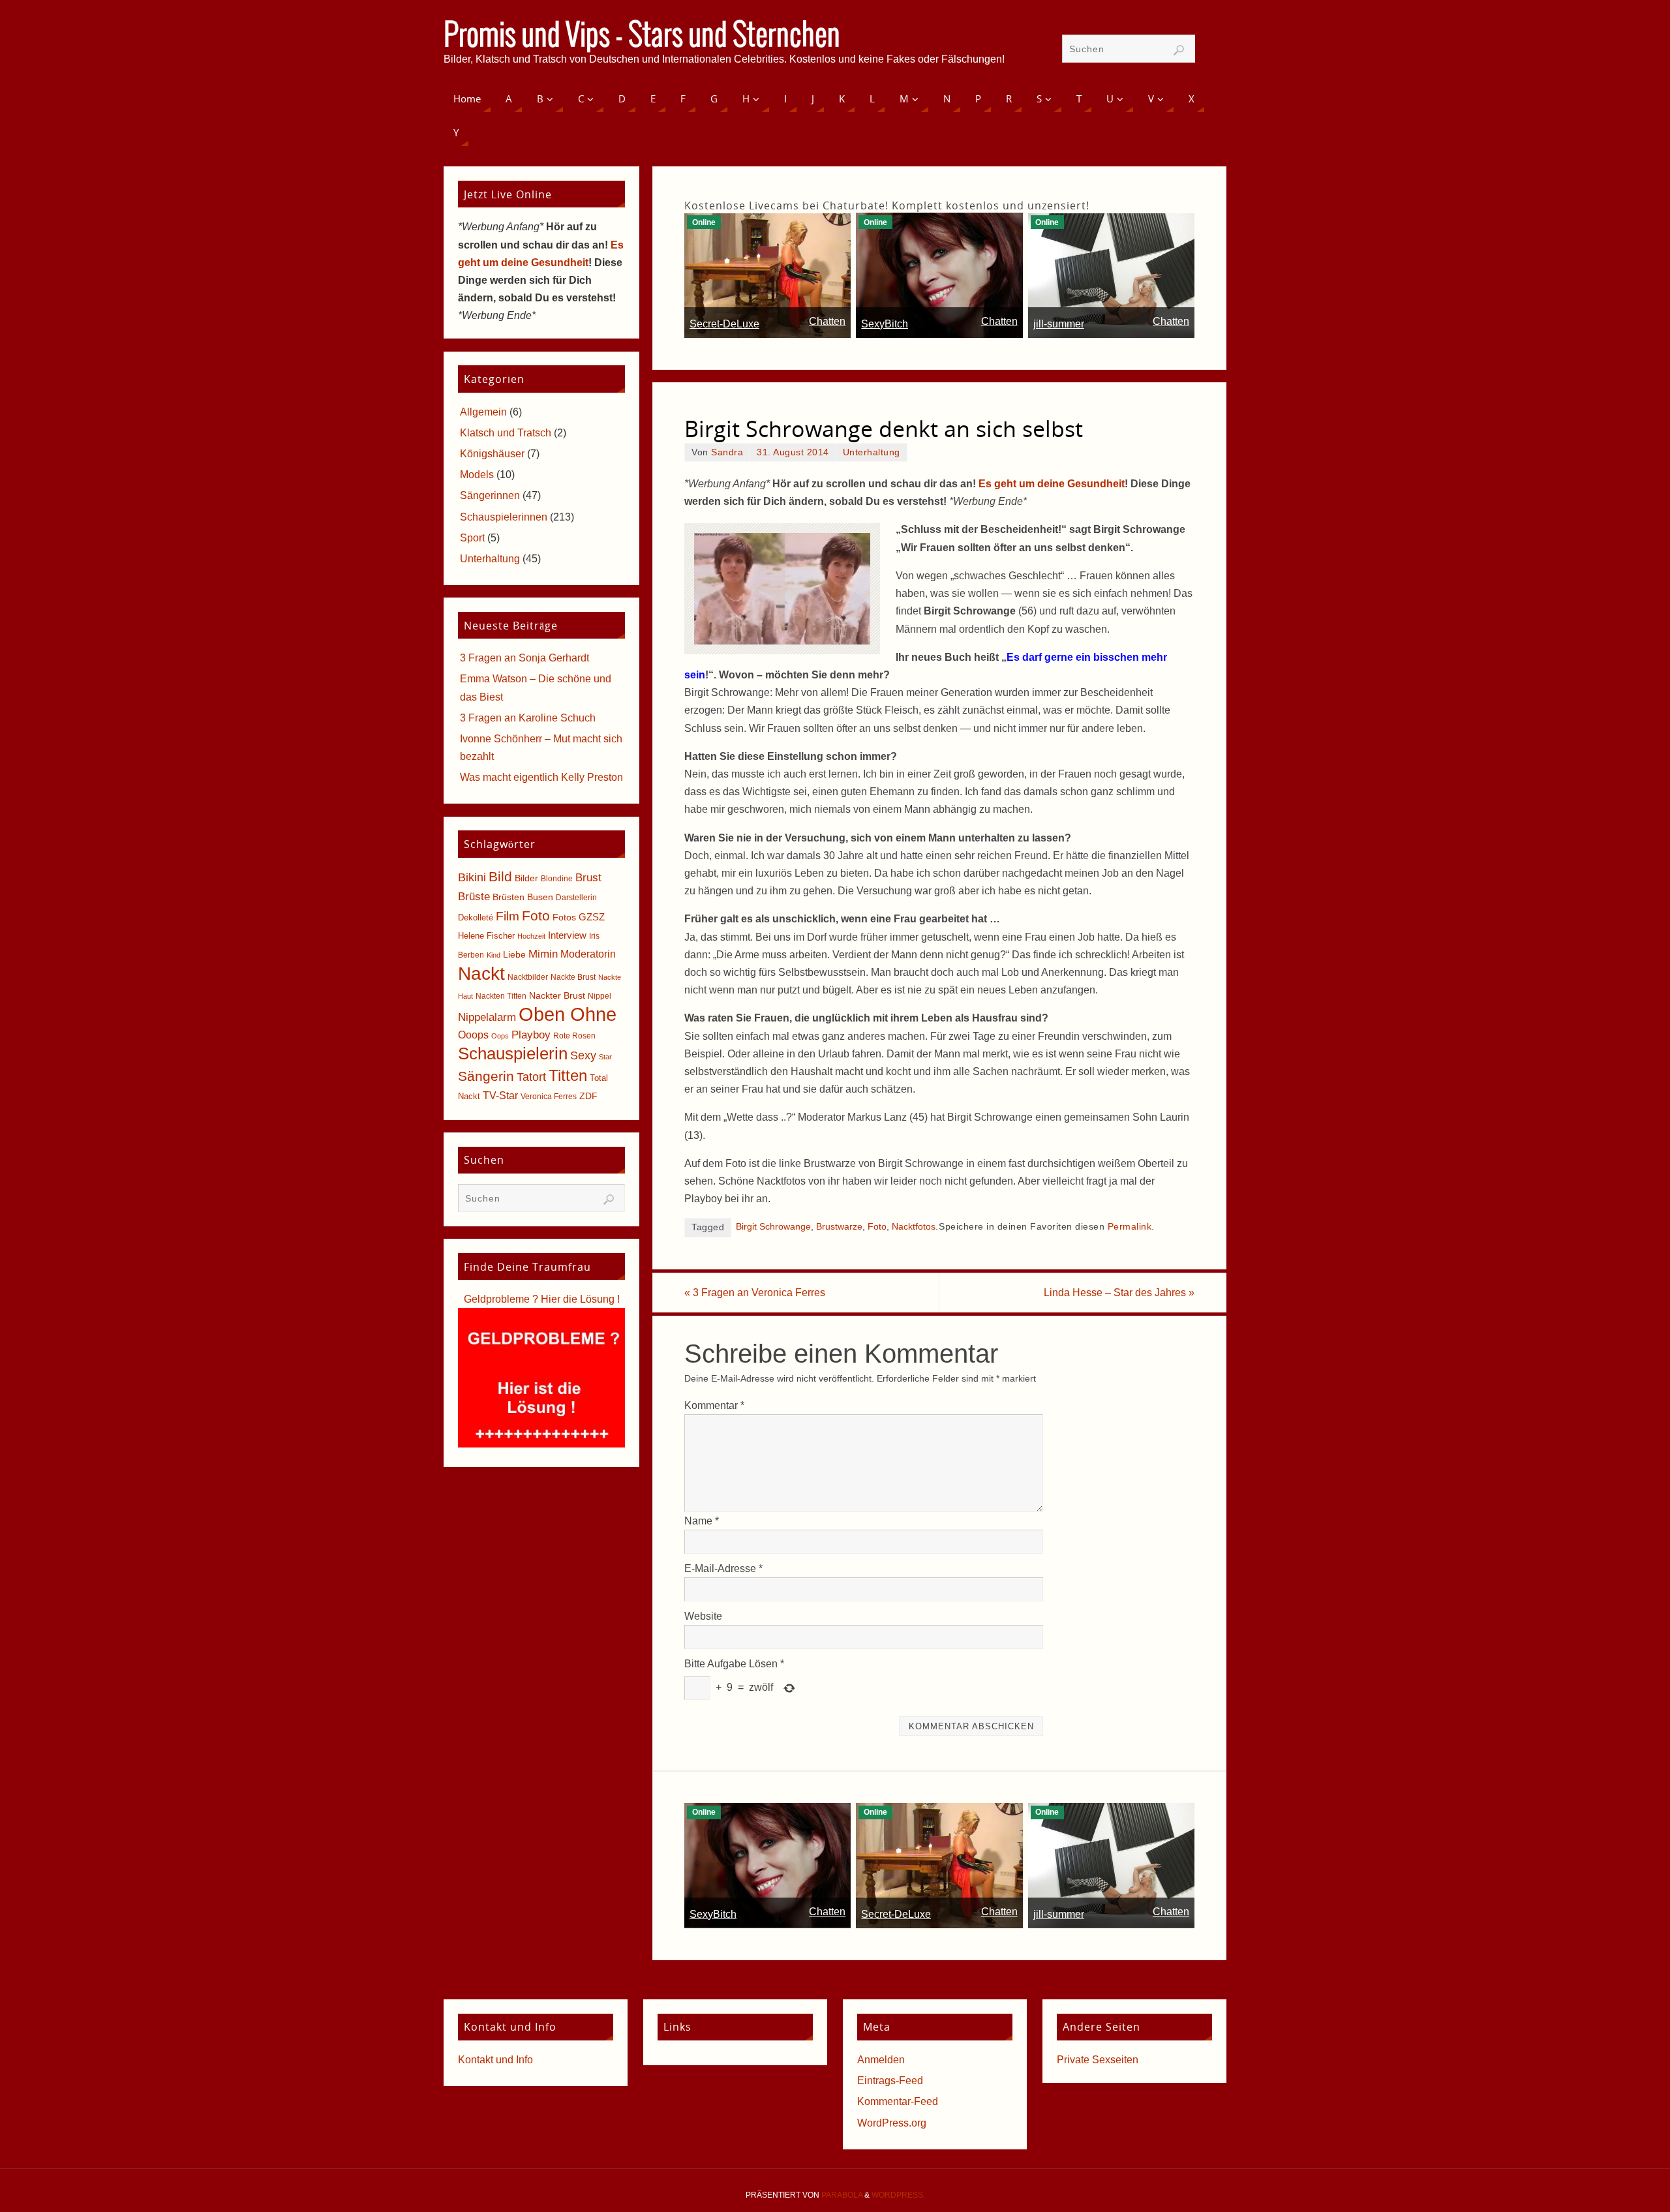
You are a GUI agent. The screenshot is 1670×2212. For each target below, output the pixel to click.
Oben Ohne (568, 1014)
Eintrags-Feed (890, 2081)
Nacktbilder (528, 977)
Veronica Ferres (549, 1097)
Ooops (473, 1035)
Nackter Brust (557, 996)
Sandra (727, 452)
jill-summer (1059, 324)
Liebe (514, 954)
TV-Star (500, 1095)
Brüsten (509, 897)
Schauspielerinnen (504, 517)
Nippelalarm (487, 1017)
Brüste (474, 897)
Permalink (1130, 1227)
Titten (568, 1075)
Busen (540, 897)
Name (702, 1521)
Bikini (472, 877)
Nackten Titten (501, 996)
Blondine (557, 879)
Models (477, 475)
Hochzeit (531, 936)
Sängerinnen (490, 495)
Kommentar (714, 1405)
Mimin (543, 954)
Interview (567, 935)
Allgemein (483, 412)
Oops (500, 1036)
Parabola (842, 2195)
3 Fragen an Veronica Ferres (755, 1293)
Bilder (526, 878)
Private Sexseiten (1098, 2060)
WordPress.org (892, 2123)
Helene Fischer (486, 936)
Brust (588, 877)
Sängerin (486, 1076)
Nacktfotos (914, 1227)
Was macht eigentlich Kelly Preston (541, 777)
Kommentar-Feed (898, 2101)
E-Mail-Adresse (723, 1568)
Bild (500, 877)
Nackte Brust (573, 977)
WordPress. (898, 2195)
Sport (472, 538)
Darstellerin (576, 898)
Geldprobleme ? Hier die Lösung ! (542, 1299)
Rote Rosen (574, 1036)
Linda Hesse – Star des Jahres (1119, 1293)
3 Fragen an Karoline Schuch (528, 718)
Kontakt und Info (495, 2060)
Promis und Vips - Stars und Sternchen (642, 37)
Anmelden (881, 2060)
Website (703, 1616)
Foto (877, 1227)
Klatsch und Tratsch (506, 433)
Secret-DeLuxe (724, 324)
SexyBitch (885, 324)
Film (508, 916)
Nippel (600, 996)
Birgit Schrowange (773, 1227)
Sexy (583, 1055)
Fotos (564, 917)
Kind (493, 955)
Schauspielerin (513, 1053)
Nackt (481, 974)
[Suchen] (1179, 50)
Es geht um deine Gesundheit (1052, 484)
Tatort (531, 1077)
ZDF (588, 1096)
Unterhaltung (872, 452)
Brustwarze (839, 1227)
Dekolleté (476, 917)
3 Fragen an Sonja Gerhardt (524, 658)
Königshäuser (492, 454)
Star (605, 1057)
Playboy (531, 1035)
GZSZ (592, 917)
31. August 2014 (793, 452)
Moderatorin (588, 954)
